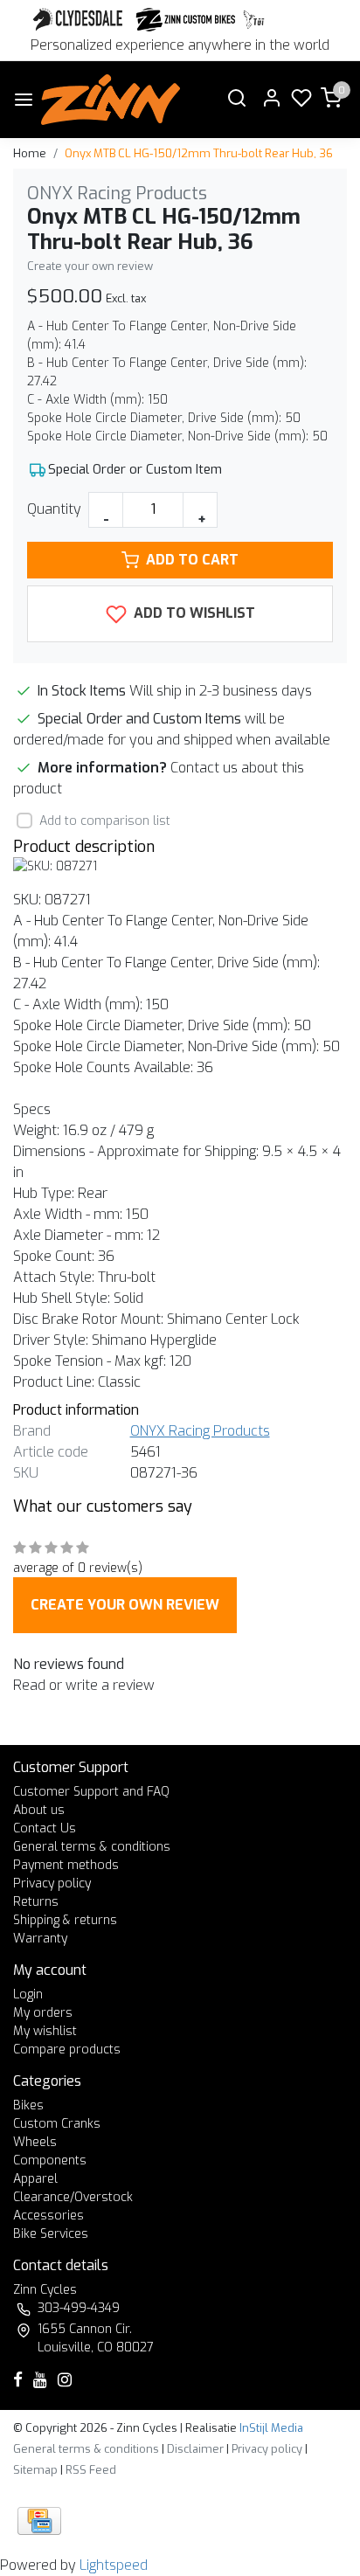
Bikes (28, 2105)
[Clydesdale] (80, 20)
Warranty (40, 1939)
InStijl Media (270, 2428)
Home (30, 153)
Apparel (35, 2179)
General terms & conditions (92, 1847)
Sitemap (35, 2470)
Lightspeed (114, 2565)
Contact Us (45, 1828)
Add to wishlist (193, 613)
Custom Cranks (57, 2124)
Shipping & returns (65, 1920)
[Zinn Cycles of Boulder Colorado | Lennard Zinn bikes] (111, 100)
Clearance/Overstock (73, 2197)
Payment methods (66, 1865)
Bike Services (51, 2234)
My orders (43, 2013)
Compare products (67, 2050)
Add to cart (192, 560)
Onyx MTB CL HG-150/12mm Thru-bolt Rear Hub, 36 (199, 153)
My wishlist (45, 2031)
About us (39, 1810)
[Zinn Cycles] (186, 20)
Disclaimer (195, 2449)
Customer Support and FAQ (91, 1792)
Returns (36, 1902)
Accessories (48, 2216)
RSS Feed (91, 2470)
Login (28, 1994)
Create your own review (90, 266)
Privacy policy (52, 1884)
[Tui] (254, 20)
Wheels (35, 2142)
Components (50, 2161)
